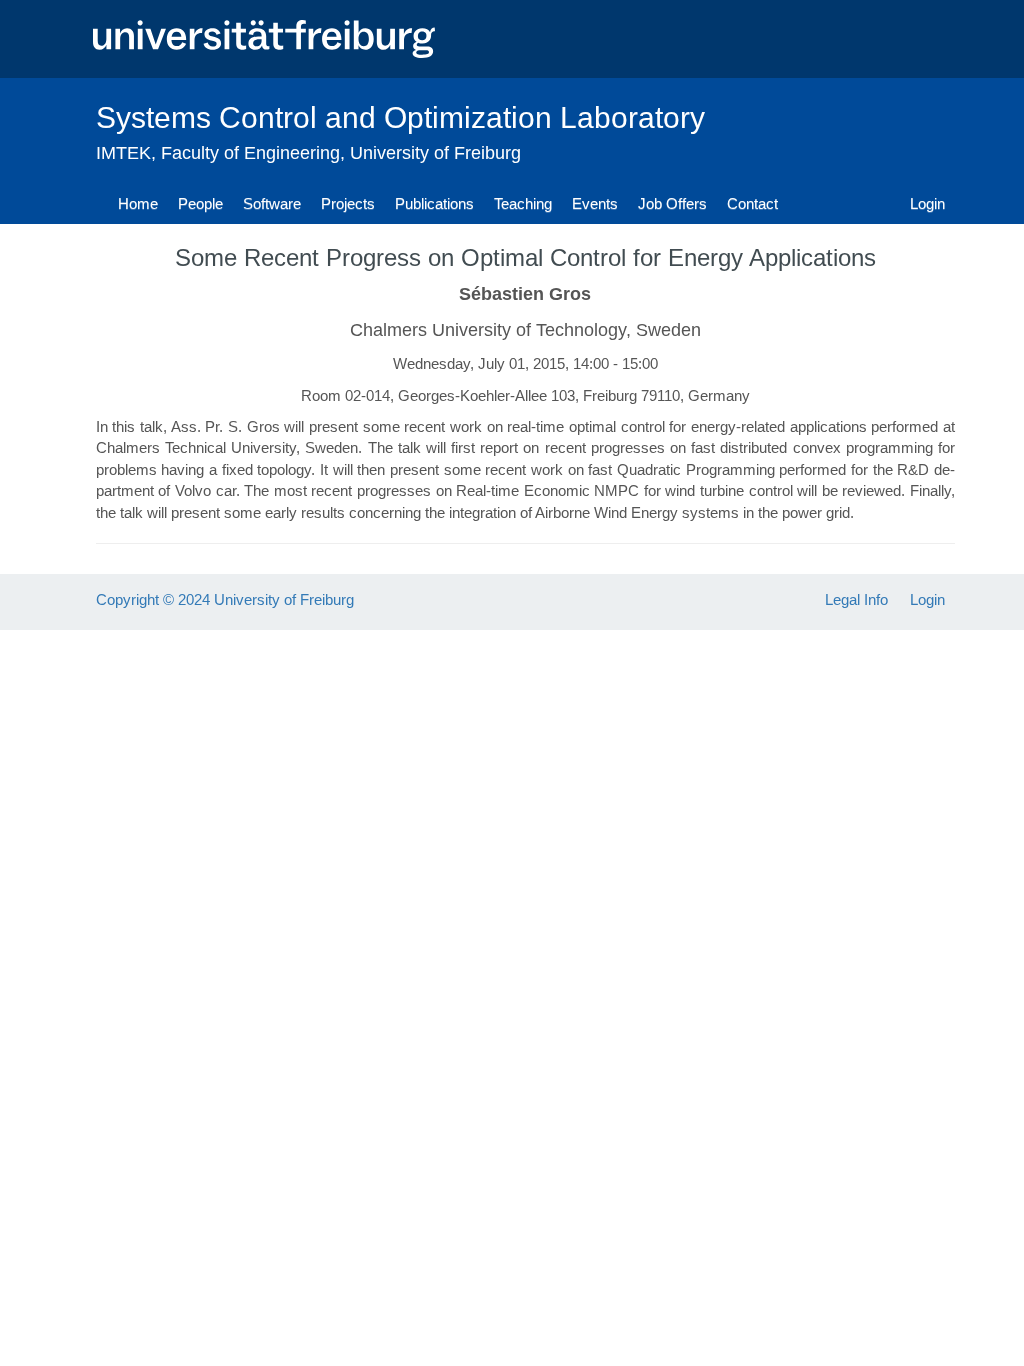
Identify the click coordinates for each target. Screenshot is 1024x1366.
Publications (434, 203)
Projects (348, 203)
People (200, 203)
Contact (752, 203)
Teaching (523, 203)
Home (138, 203)
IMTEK (123, 153)
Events (595, 203)
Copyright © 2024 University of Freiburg (225, 599)
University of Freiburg (435, 153)
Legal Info (856, 599)
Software (272, 203)
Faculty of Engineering (250, 153)
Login (927, 203)
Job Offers (672, 203)
